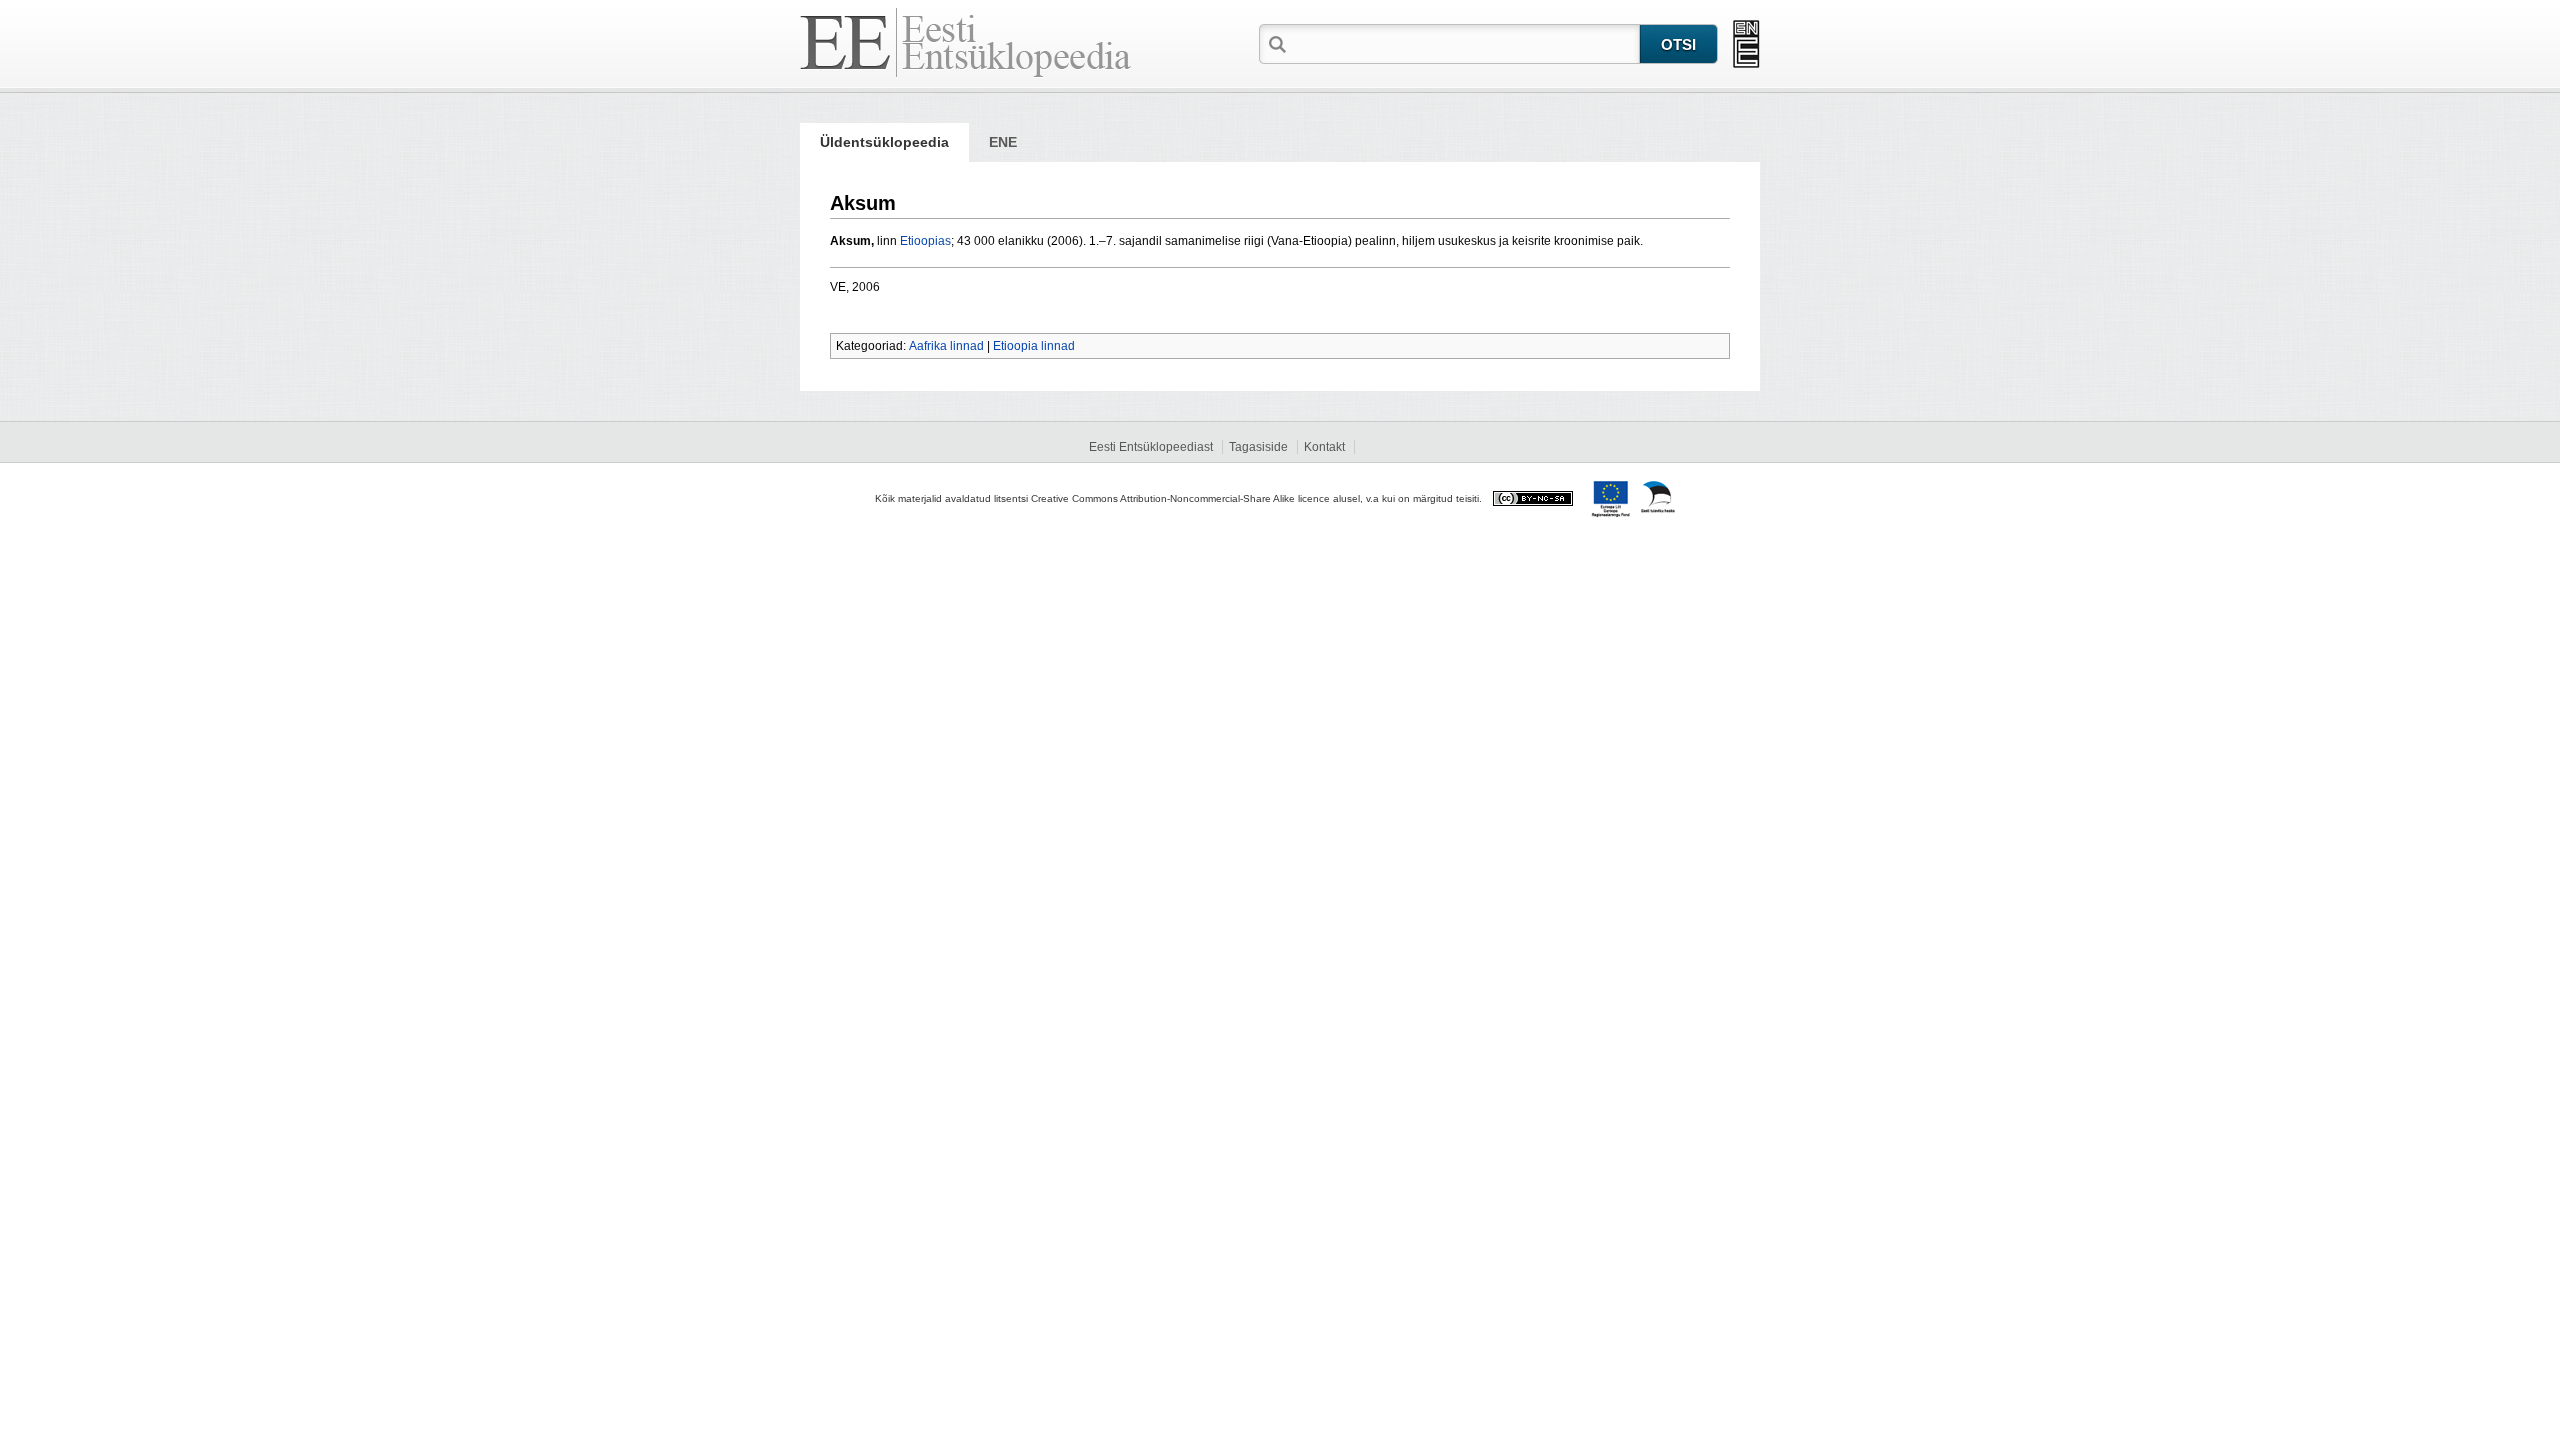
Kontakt (1324, 447)
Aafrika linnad (946, 346)
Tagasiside (1258, 447)
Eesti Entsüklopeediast (1151, 447)
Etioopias (925, 241)
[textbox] (1465, 43)
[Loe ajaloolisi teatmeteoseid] (1746, 44)
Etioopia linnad (1034, 346)
